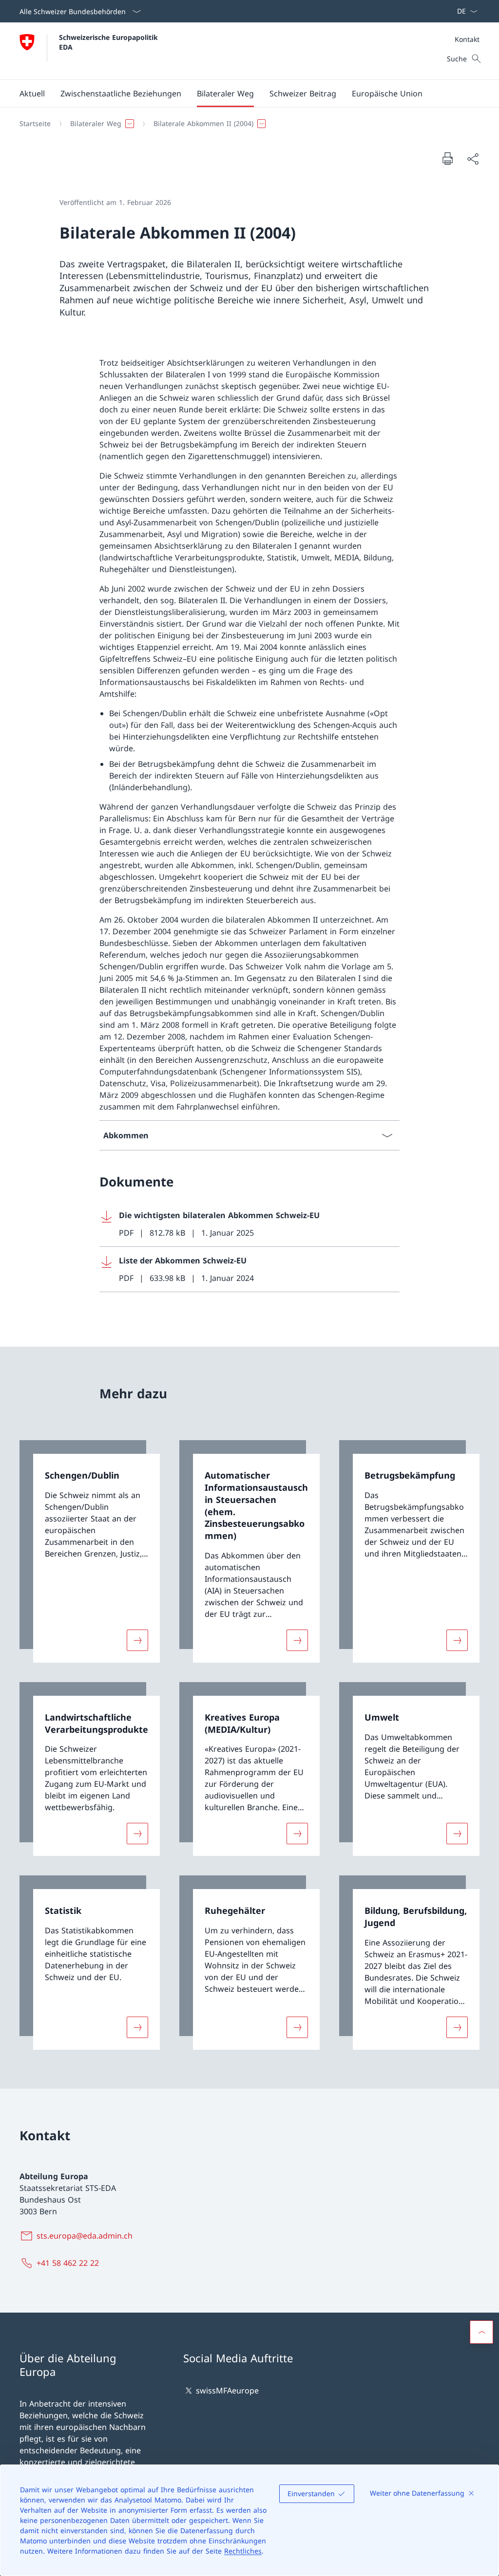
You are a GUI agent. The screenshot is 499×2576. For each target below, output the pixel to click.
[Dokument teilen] (473, 159)
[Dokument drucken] (447, 158)
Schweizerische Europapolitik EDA (110, 42)
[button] (32, 93)
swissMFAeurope (227, 2391)
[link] (90, 1551)
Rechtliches (243, 2551)
